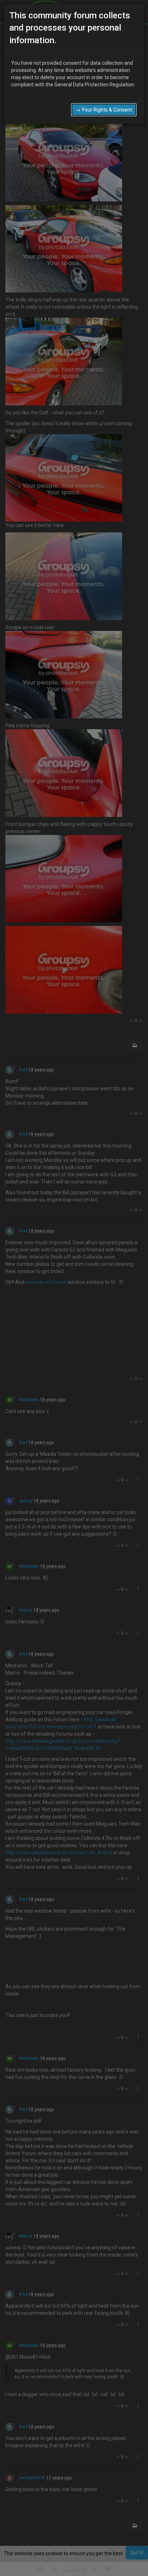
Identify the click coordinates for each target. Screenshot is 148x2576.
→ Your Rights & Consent (104, 110)
